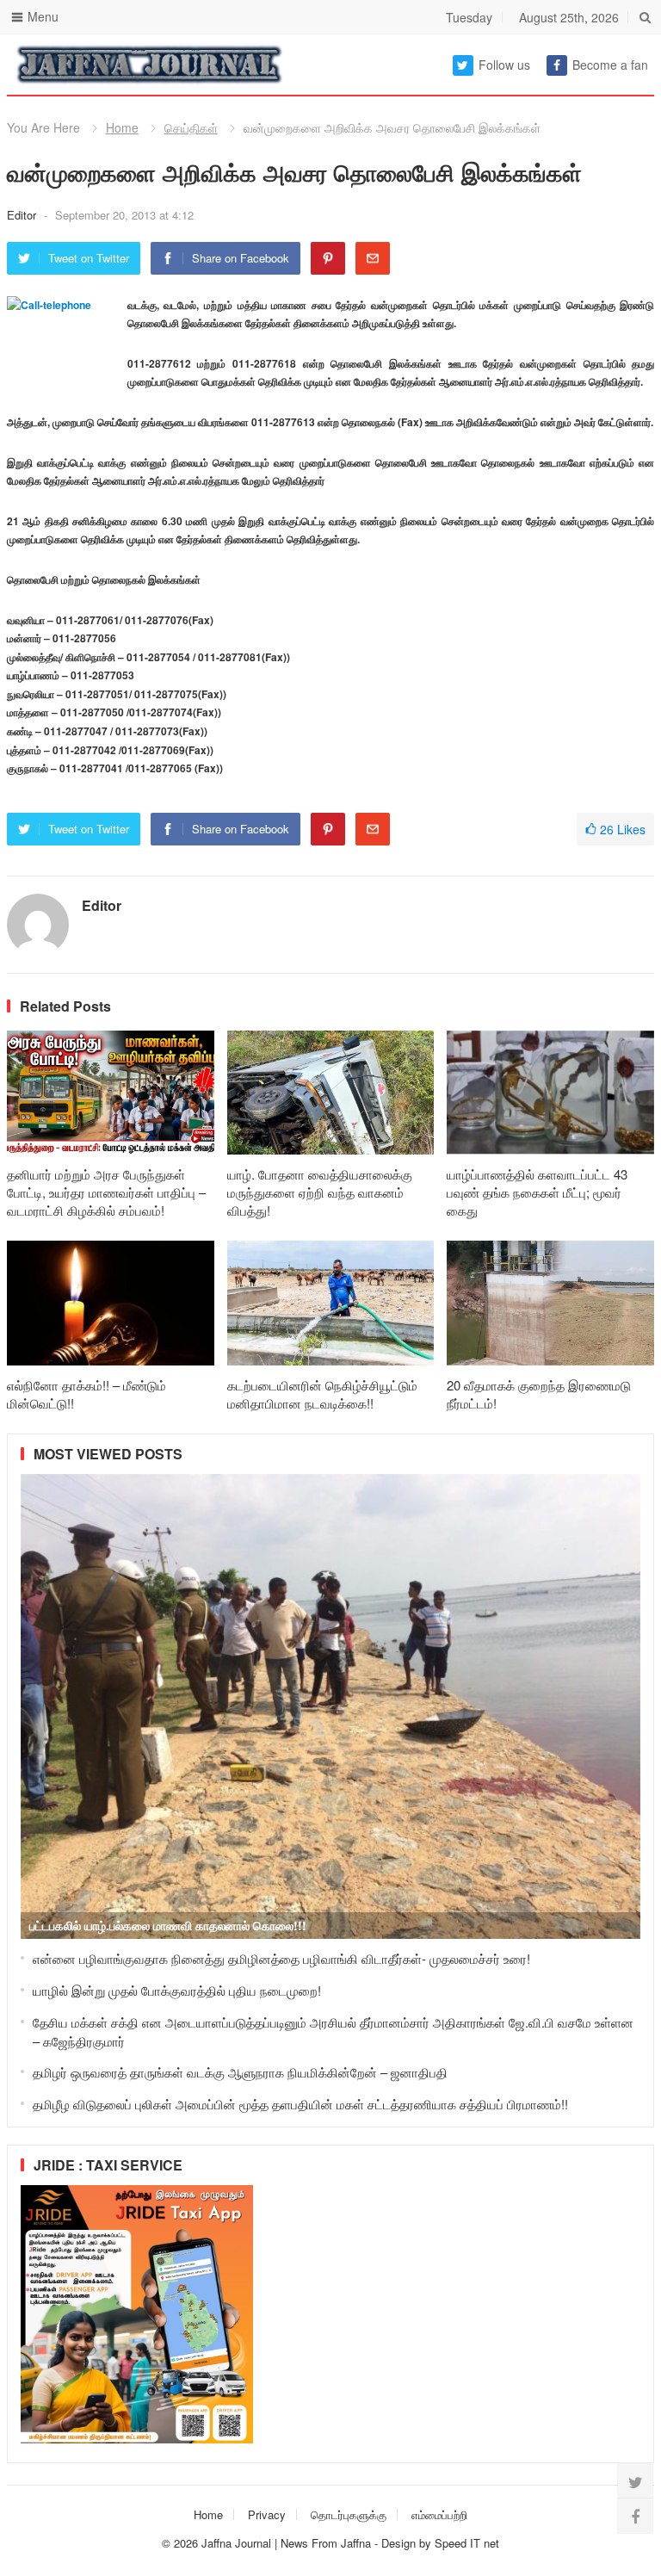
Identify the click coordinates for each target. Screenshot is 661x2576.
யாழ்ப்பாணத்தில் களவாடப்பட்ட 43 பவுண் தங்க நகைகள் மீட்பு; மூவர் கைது (537, 1192)
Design (400, 2543)
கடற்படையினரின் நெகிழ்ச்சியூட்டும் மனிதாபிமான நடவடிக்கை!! (322, 1394)
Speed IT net (467, 2543)
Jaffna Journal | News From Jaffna (286, 2543)
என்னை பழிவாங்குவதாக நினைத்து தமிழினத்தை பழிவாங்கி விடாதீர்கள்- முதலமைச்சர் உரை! (281, 1958)
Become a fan (610, 65)
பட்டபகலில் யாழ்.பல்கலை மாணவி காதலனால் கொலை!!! (168, 1925)
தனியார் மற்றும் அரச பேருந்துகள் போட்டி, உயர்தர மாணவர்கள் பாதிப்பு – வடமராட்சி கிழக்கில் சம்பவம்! (106, 1192)
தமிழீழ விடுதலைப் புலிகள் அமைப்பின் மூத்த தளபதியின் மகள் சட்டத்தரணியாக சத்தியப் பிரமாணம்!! (300, 2104)
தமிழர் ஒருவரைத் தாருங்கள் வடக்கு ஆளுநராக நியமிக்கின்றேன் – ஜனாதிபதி (240, 2072)
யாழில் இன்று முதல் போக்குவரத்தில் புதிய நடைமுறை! (177, 1990)
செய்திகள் (191, 127)
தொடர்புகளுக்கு (349, 2514)
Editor (23, 215)
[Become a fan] (635, 2516)
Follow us (504, 65)
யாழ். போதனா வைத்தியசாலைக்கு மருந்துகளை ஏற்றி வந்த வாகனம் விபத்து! (320, 1192)
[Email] (373, 258)
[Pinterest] (328, 258)
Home (122, 127)
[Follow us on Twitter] (635, 2481)
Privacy (267, 2514)
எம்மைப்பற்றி (439, 2514)
